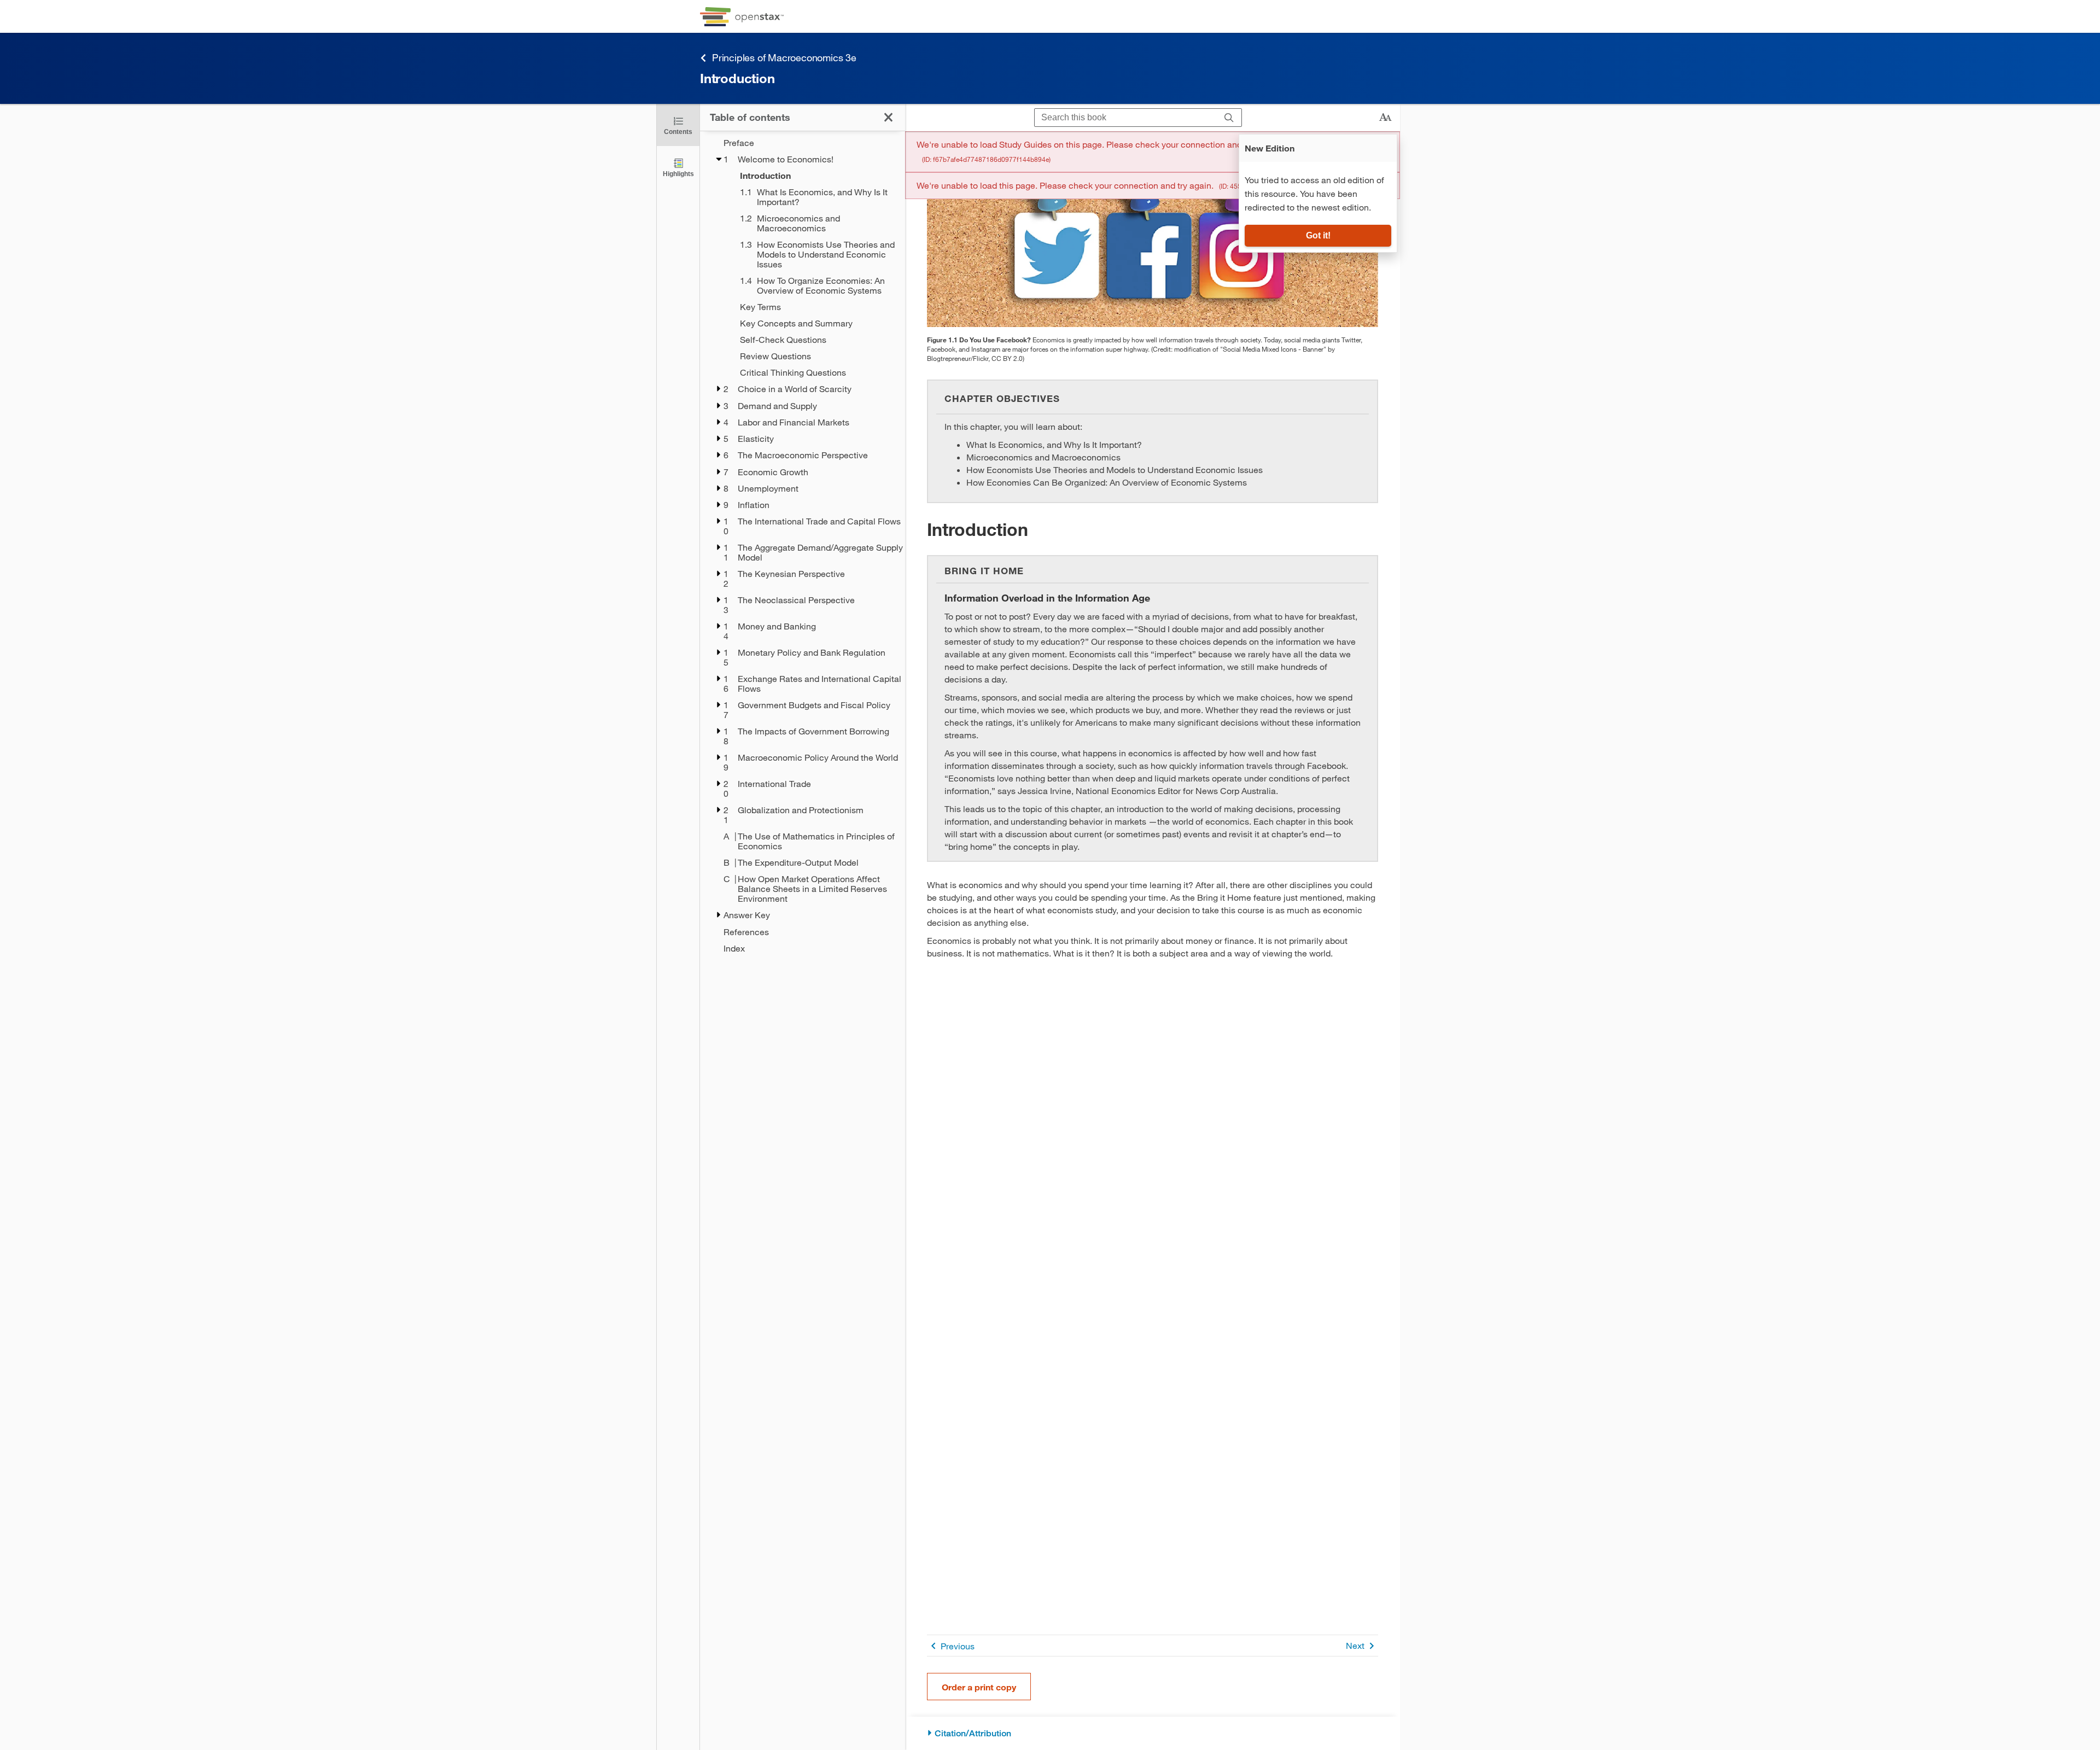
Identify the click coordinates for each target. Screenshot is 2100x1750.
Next (1355, 1645)
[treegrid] (803, 546)
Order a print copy (979, 1687)
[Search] (1229, 118)
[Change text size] (1385, 118)
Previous (958, 1646)
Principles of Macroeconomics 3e (784, 57)
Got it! (1318, 235)
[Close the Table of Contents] (888, 117)
